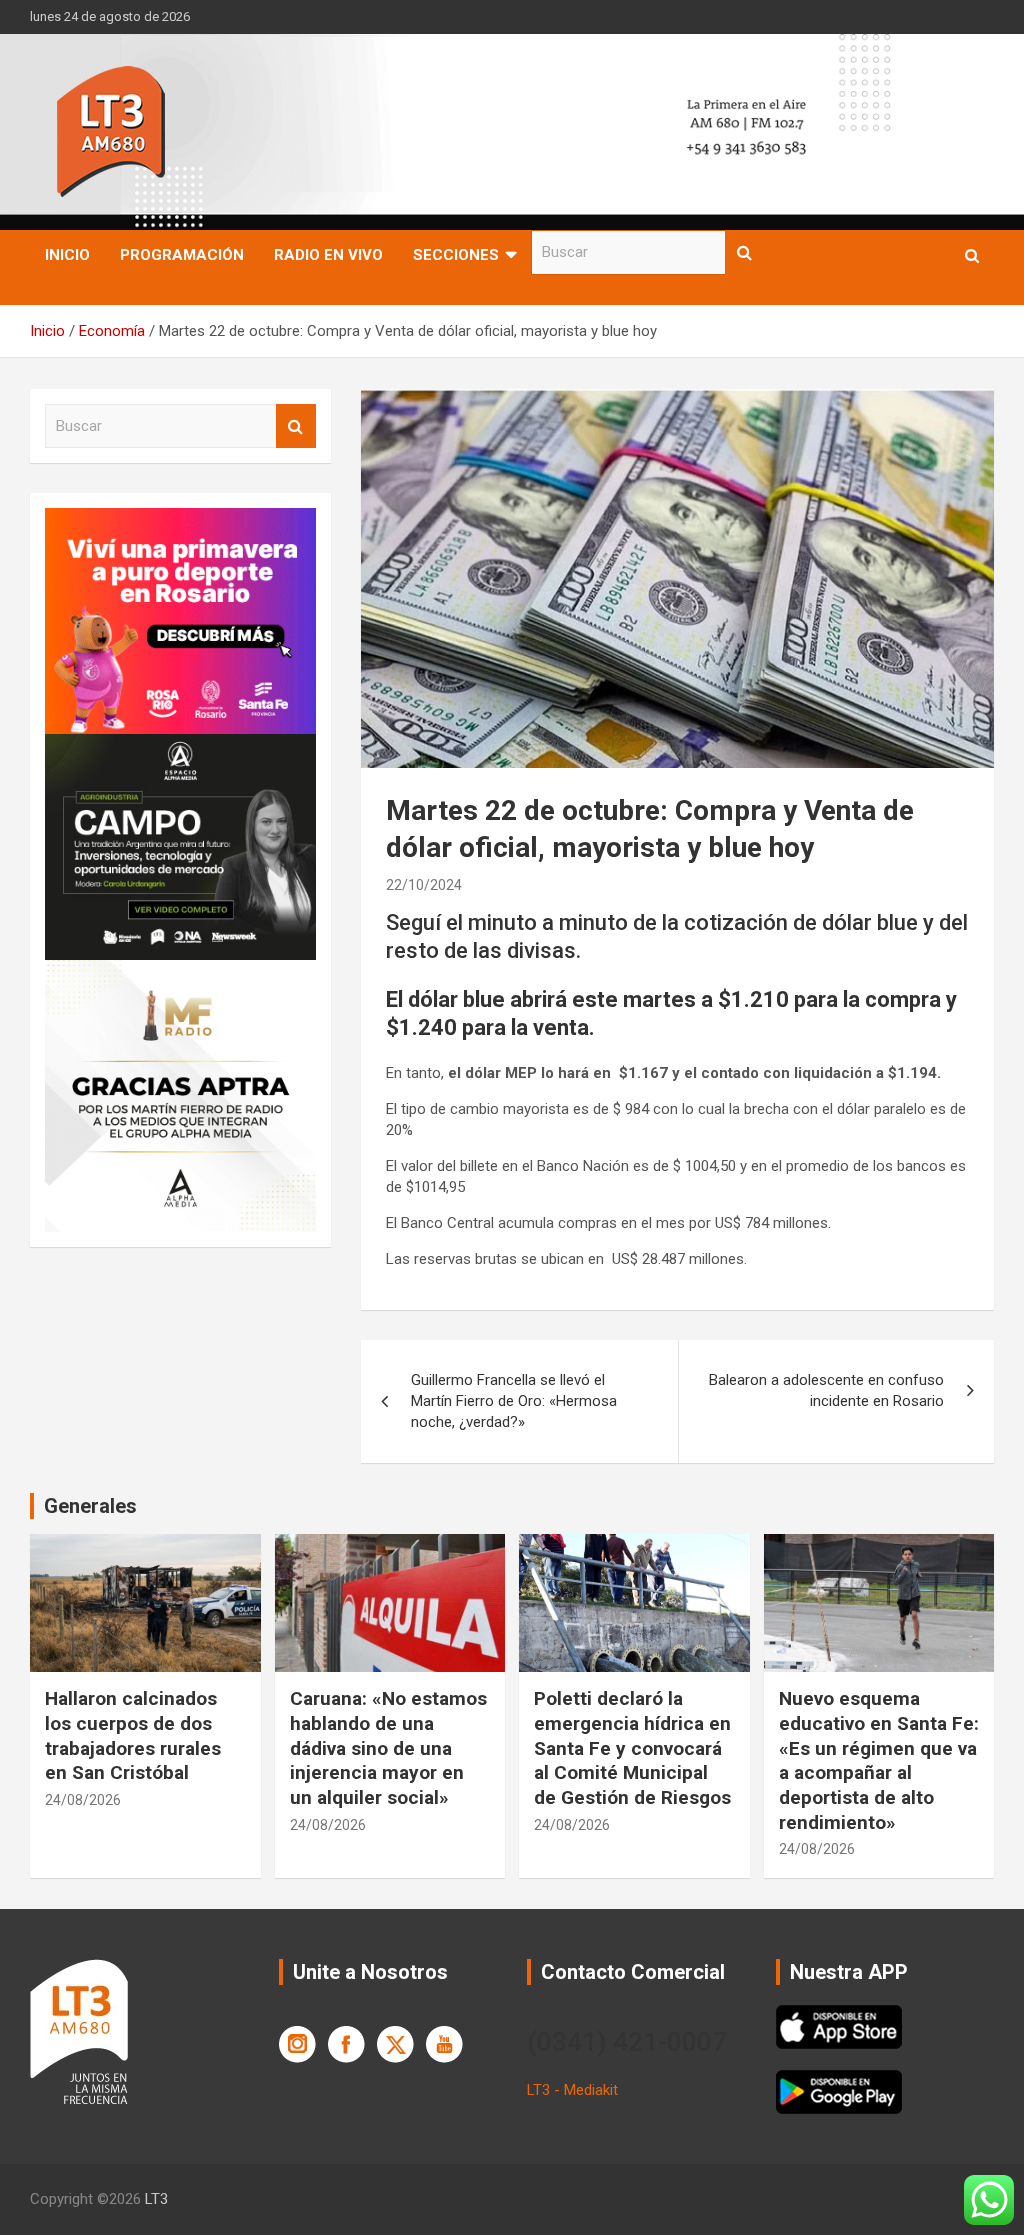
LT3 (156, 2199)
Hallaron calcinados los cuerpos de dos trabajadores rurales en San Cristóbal (133, 1735)
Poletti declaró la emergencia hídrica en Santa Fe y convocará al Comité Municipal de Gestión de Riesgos (632, 1748)
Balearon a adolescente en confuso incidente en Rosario (826, 1390)
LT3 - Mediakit (572, 2090)
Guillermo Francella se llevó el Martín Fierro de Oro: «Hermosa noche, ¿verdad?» (514, 1401)
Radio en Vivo (328, 255)
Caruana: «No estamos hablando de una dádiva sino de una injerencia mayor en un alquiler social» (388, 1748)
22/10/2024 (424, 885)
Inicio (67, 255)
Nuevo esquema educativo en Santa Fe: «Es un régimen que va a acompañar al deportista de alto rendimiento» (879, 1760)
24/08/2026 (83, 1800)
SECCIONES (456, 255)
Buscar (745, 252)
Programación (182, 255)
